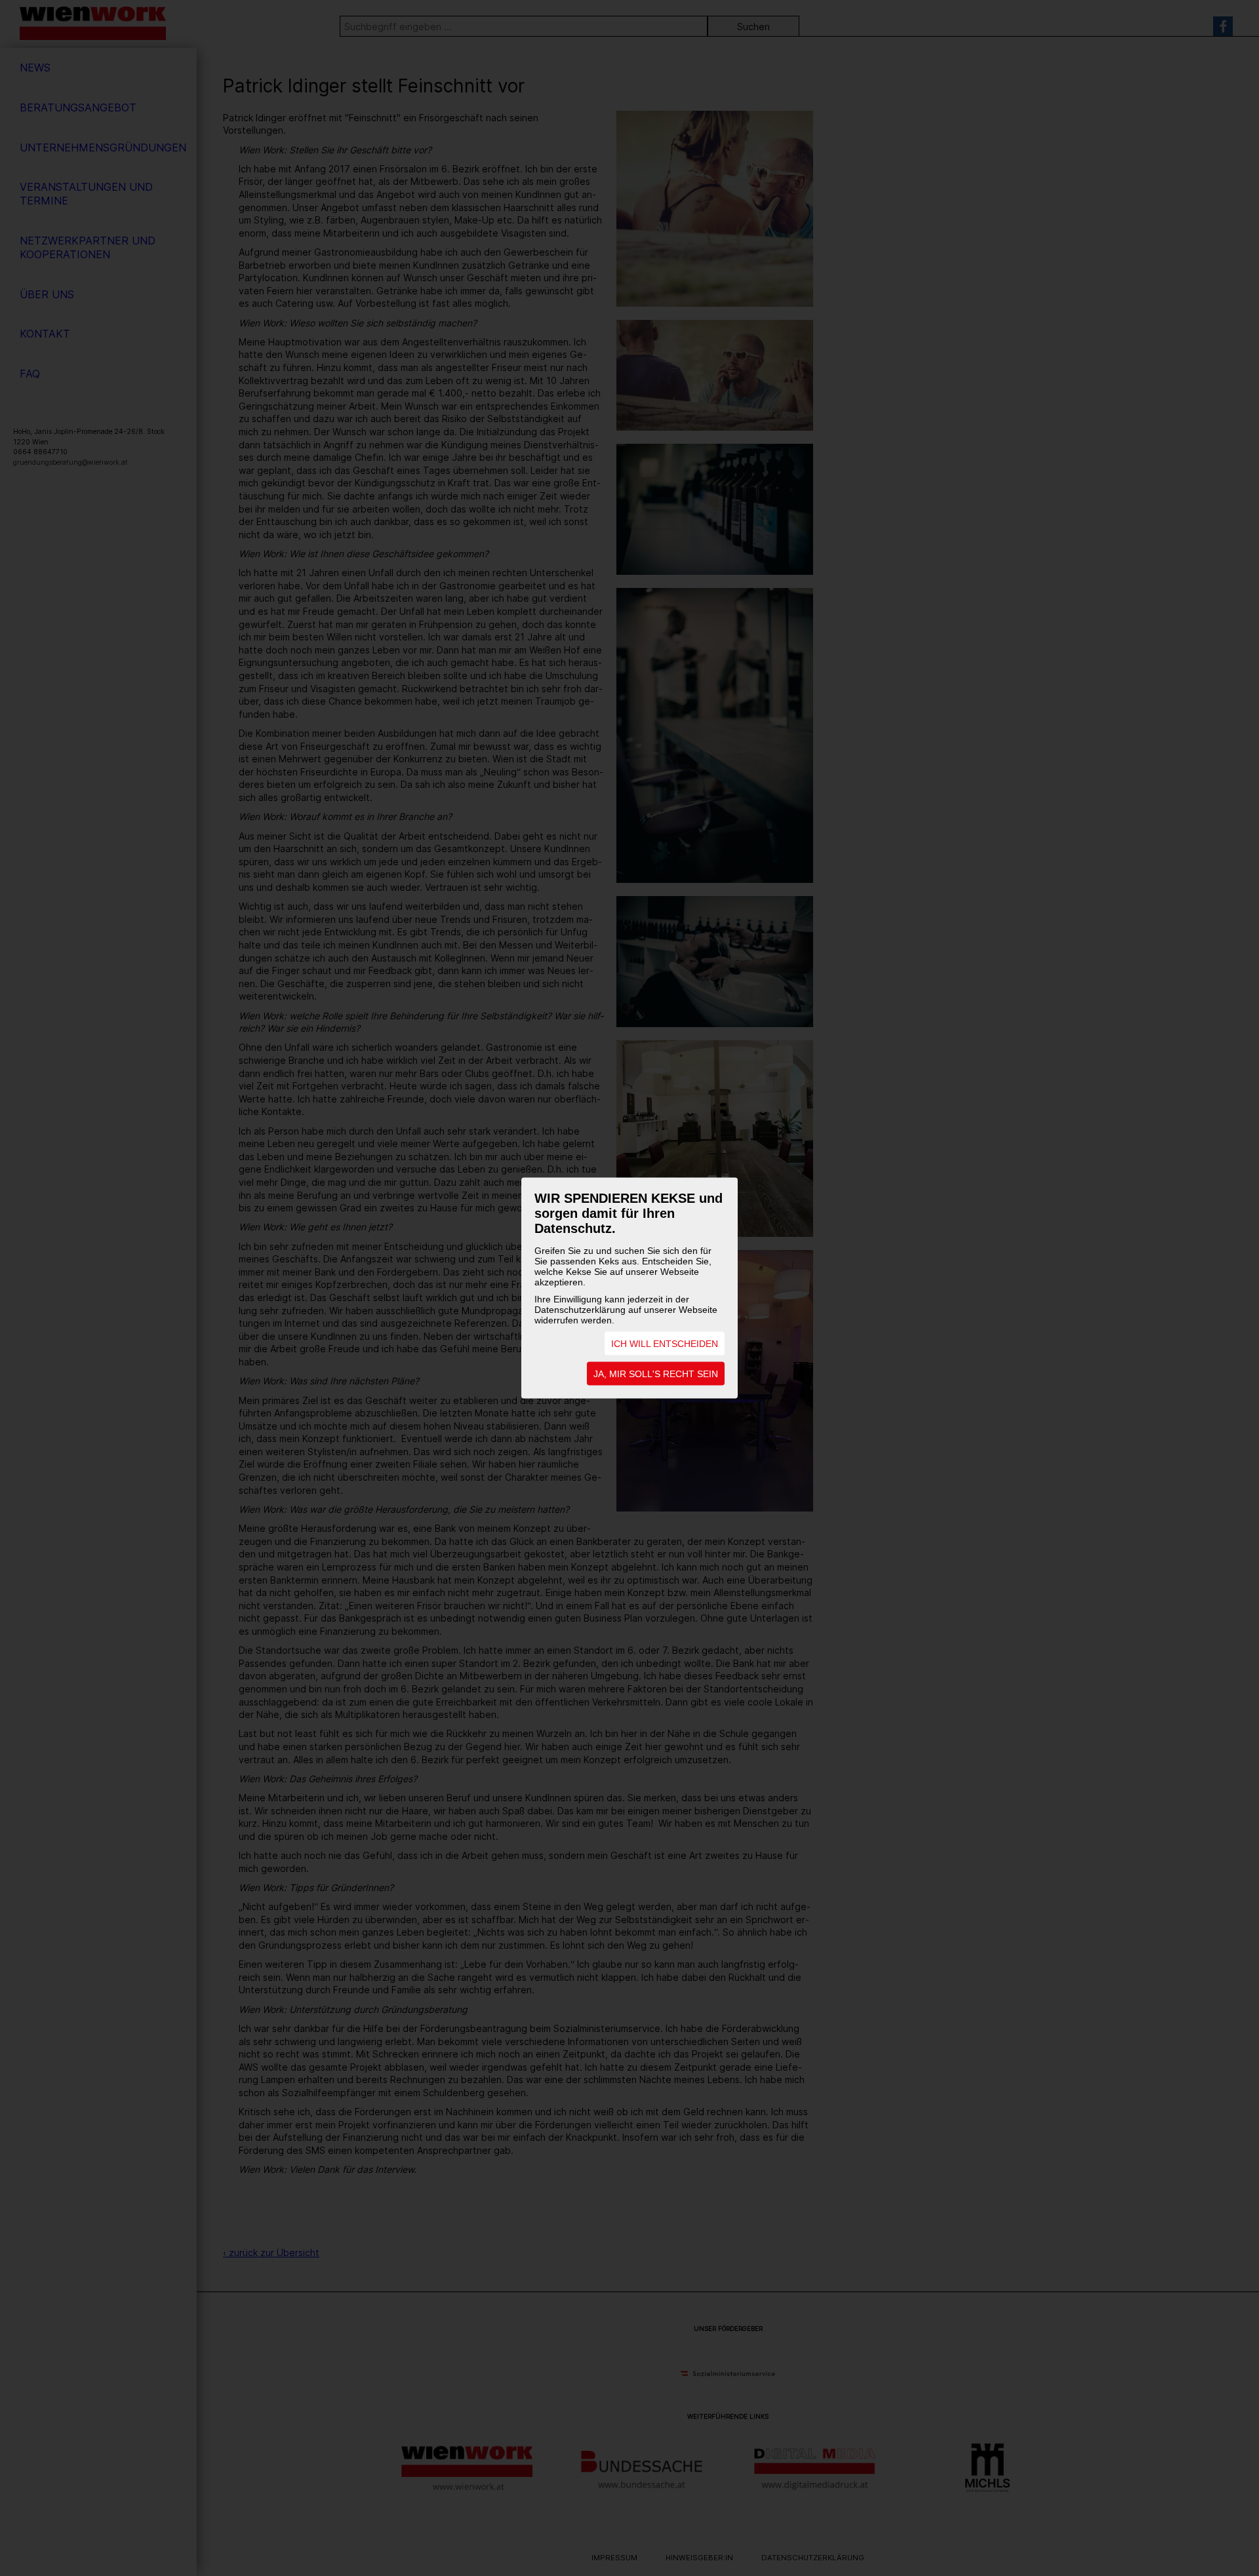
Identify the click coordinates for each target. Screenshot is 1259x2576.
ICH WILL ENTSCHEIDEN (665, 1344)
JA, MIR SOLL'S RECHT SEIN (656, 1374)
